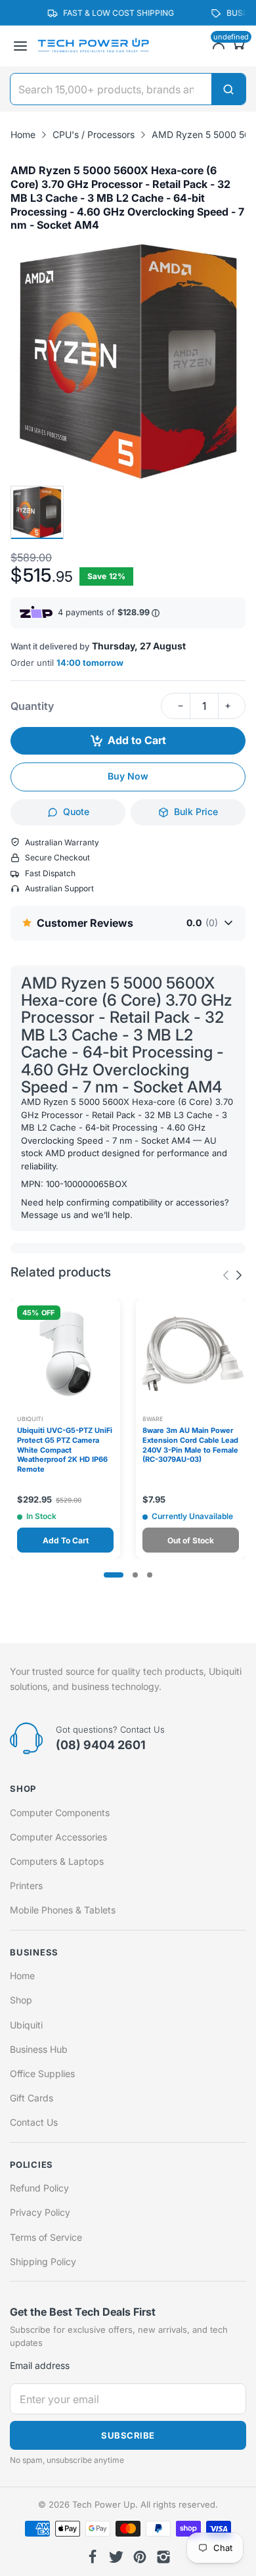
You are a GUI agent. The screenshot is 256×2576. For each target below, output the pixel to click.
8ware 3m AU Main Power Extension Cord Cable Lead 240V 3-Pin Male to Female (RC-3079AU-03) (190, 1445)
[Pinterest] (140, 2557)
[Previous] (239, 1275)
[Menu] (20, 46)
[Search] (228, 89)
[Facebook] (93, 2557)
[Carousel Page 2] (135, 1575)
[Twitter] (116, 2557)
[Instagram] (163, 2557)
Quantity (32, 706)
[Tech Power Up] (93, 46)
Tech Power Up (104, 2504)
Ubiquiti (30, 1419)
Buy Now (128, 776)
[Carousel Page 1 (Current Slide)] (114, 1575)
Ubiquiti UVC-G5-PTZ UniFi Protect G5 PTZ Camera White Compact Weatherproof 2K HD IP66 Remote (65, 1450)
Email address (40, 2365)
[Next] (226, 1275)
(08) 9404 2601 (101, 1745)
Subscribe (128, 2435)
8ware (153, 1419)
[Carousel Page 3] (150, 1575)
